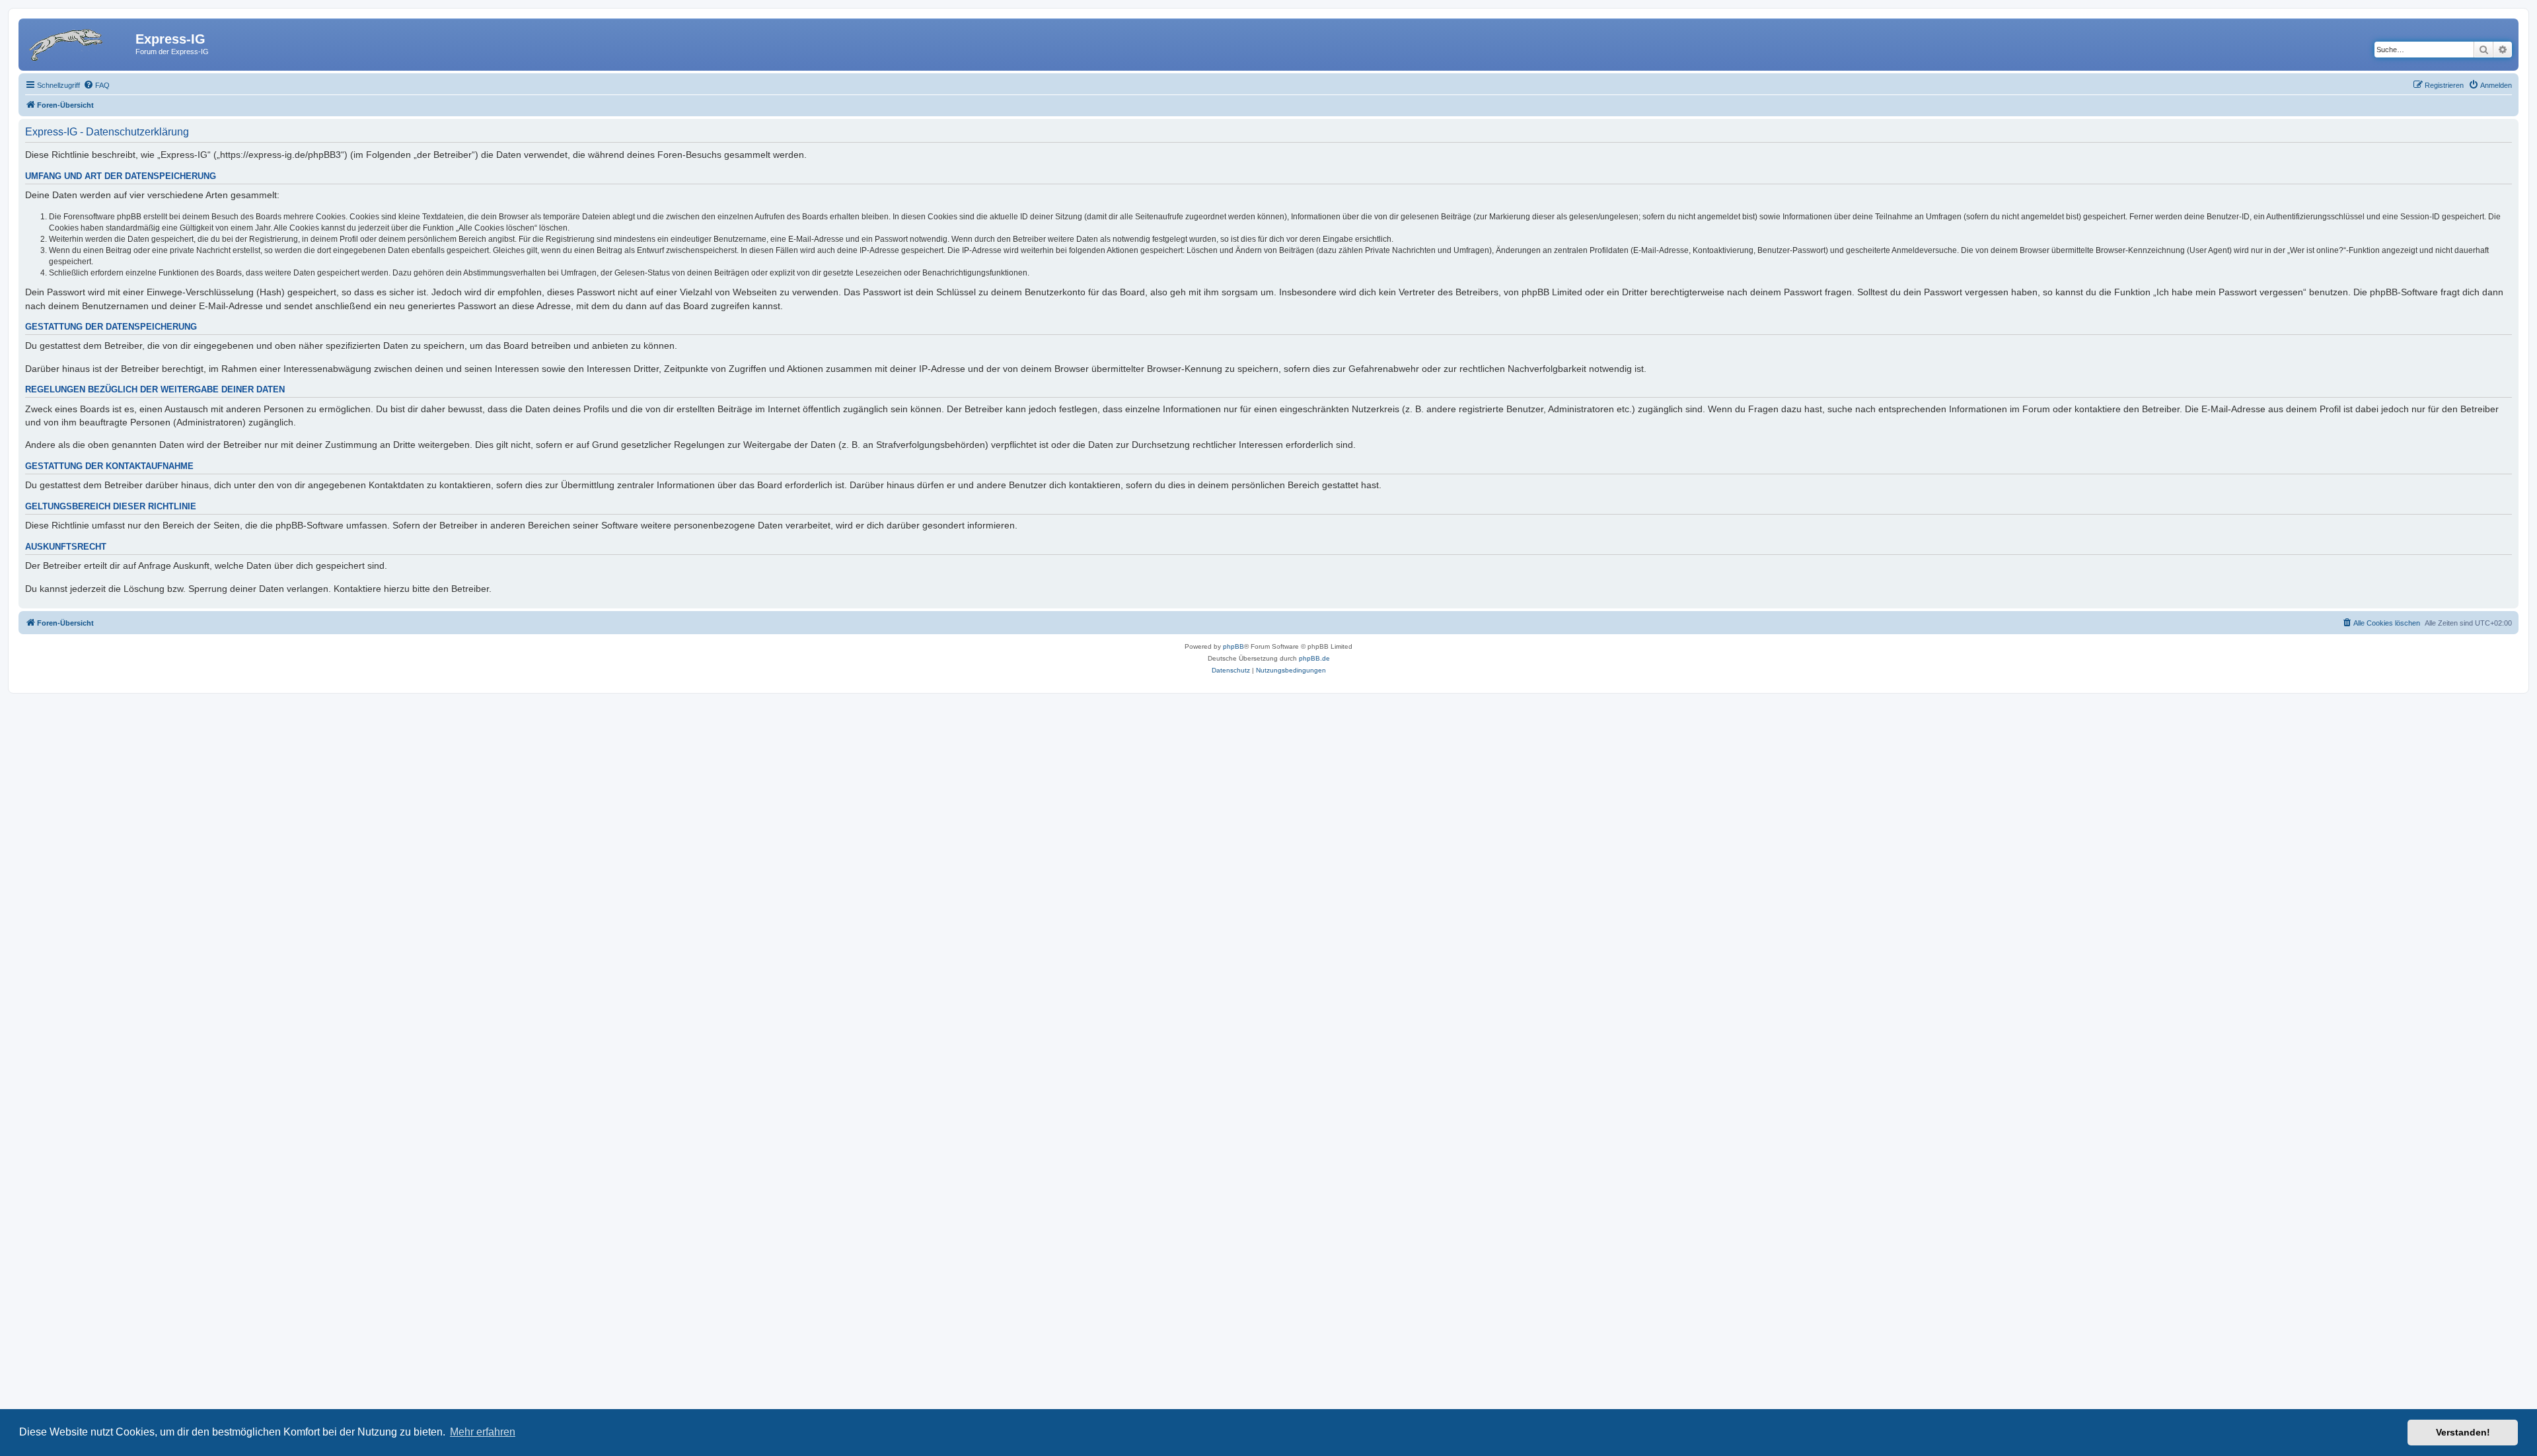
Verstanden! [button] (2463, 1432)
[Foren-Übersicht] (79, 43)
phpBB (1233, 646)
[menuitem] (96, 85)
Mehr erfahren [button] (483, 1432)
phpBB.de (1314, 658)
